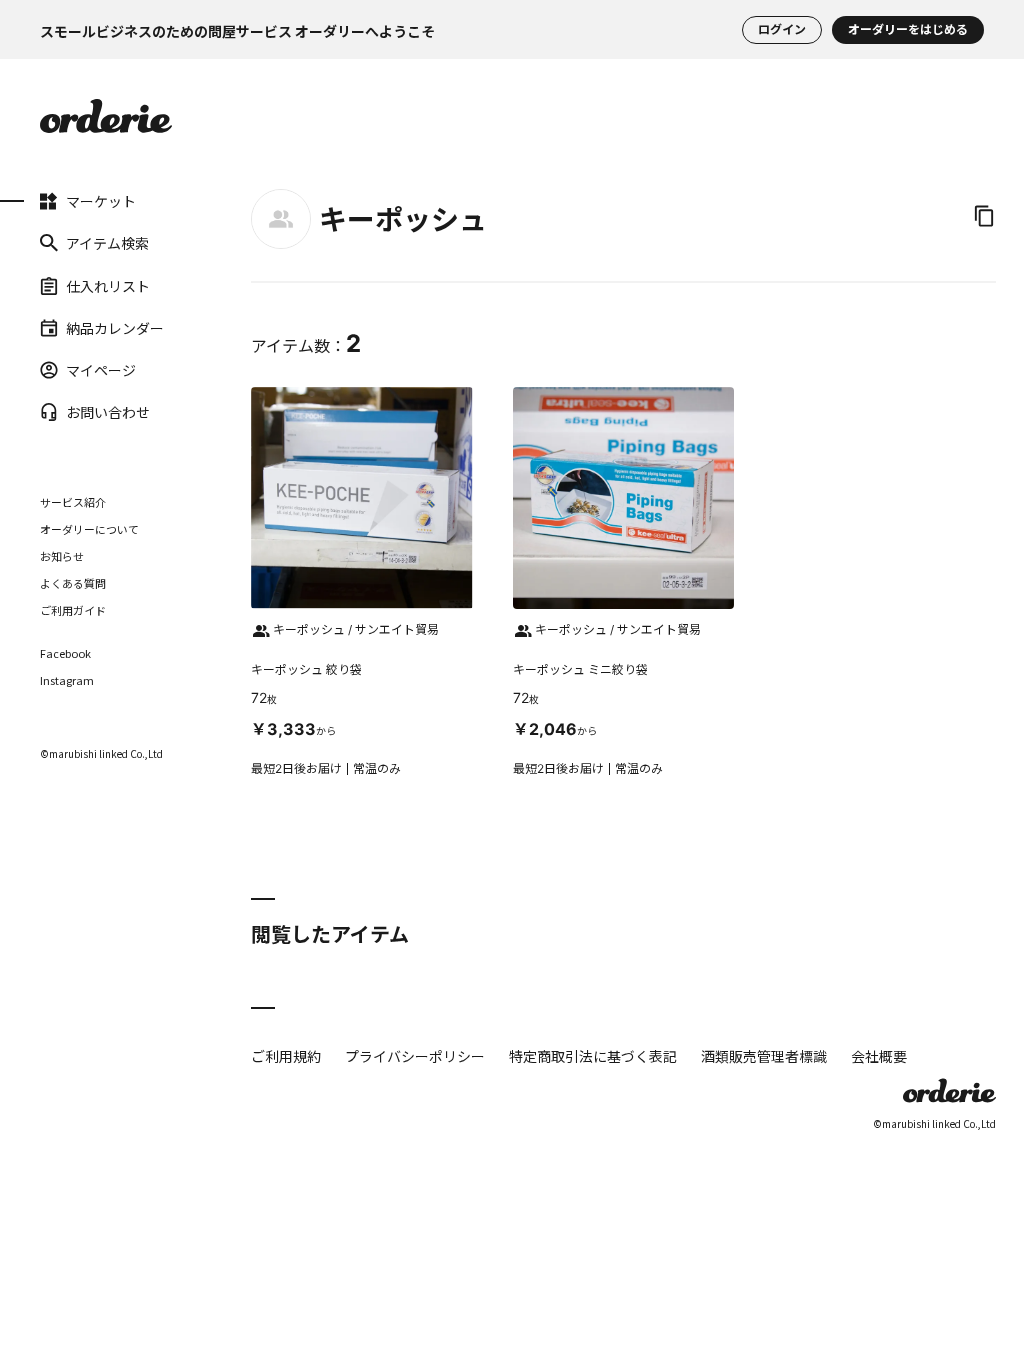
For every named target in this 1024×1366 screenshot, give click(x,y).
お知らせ (62, 556)
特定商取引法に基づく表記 (593, 1056)
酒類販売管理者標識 (764, 1056)
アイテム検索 (67, 243)
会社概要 (879, 1056)
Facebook (65, 653)
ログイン (782, 29)
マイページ (67, 370)
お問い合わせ (67, 412)
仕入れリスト (67, 285)
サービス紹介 (73, 502)
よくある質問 (73, 583)
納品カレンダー (67, 328)
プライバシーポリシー (415, 1056)
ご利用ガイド (73, 610)
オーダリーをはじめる (908, 29)
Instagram (67, 680)
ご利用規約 (286, 1056)
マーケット (67, 201)
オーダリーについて (89, 529)
